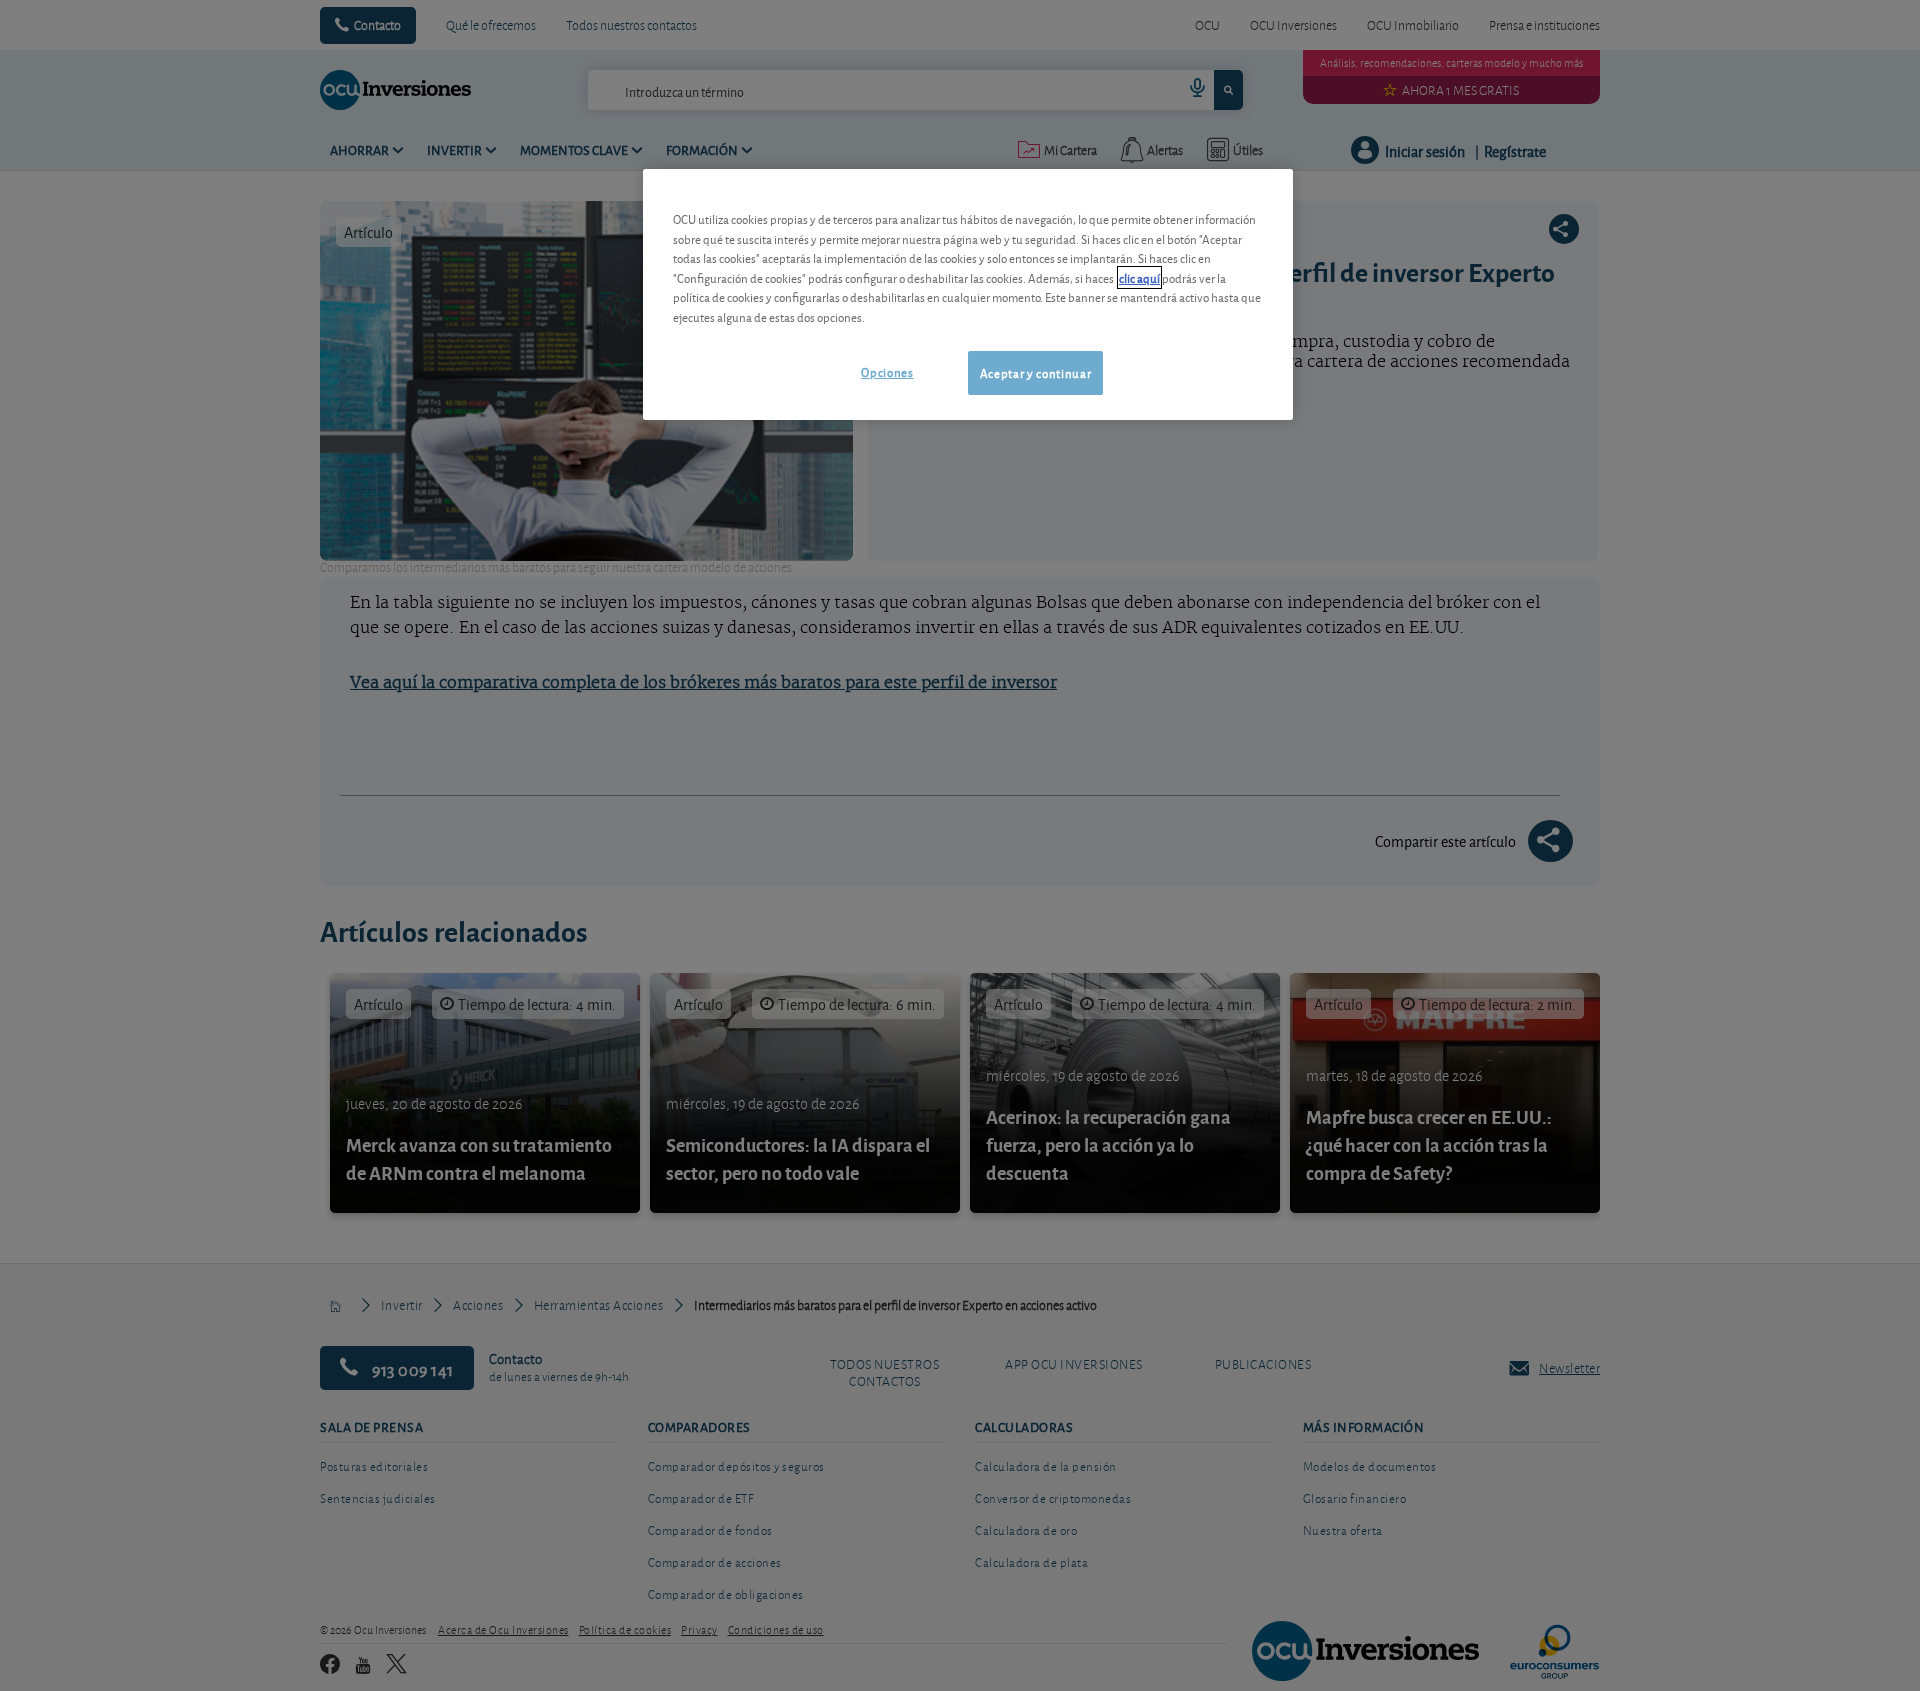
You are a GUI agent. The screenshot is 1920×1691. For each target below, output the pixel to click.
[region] (968, 294)
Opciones (887, 371)
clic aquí (1139, 277)
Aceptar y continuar (1035, 372)
